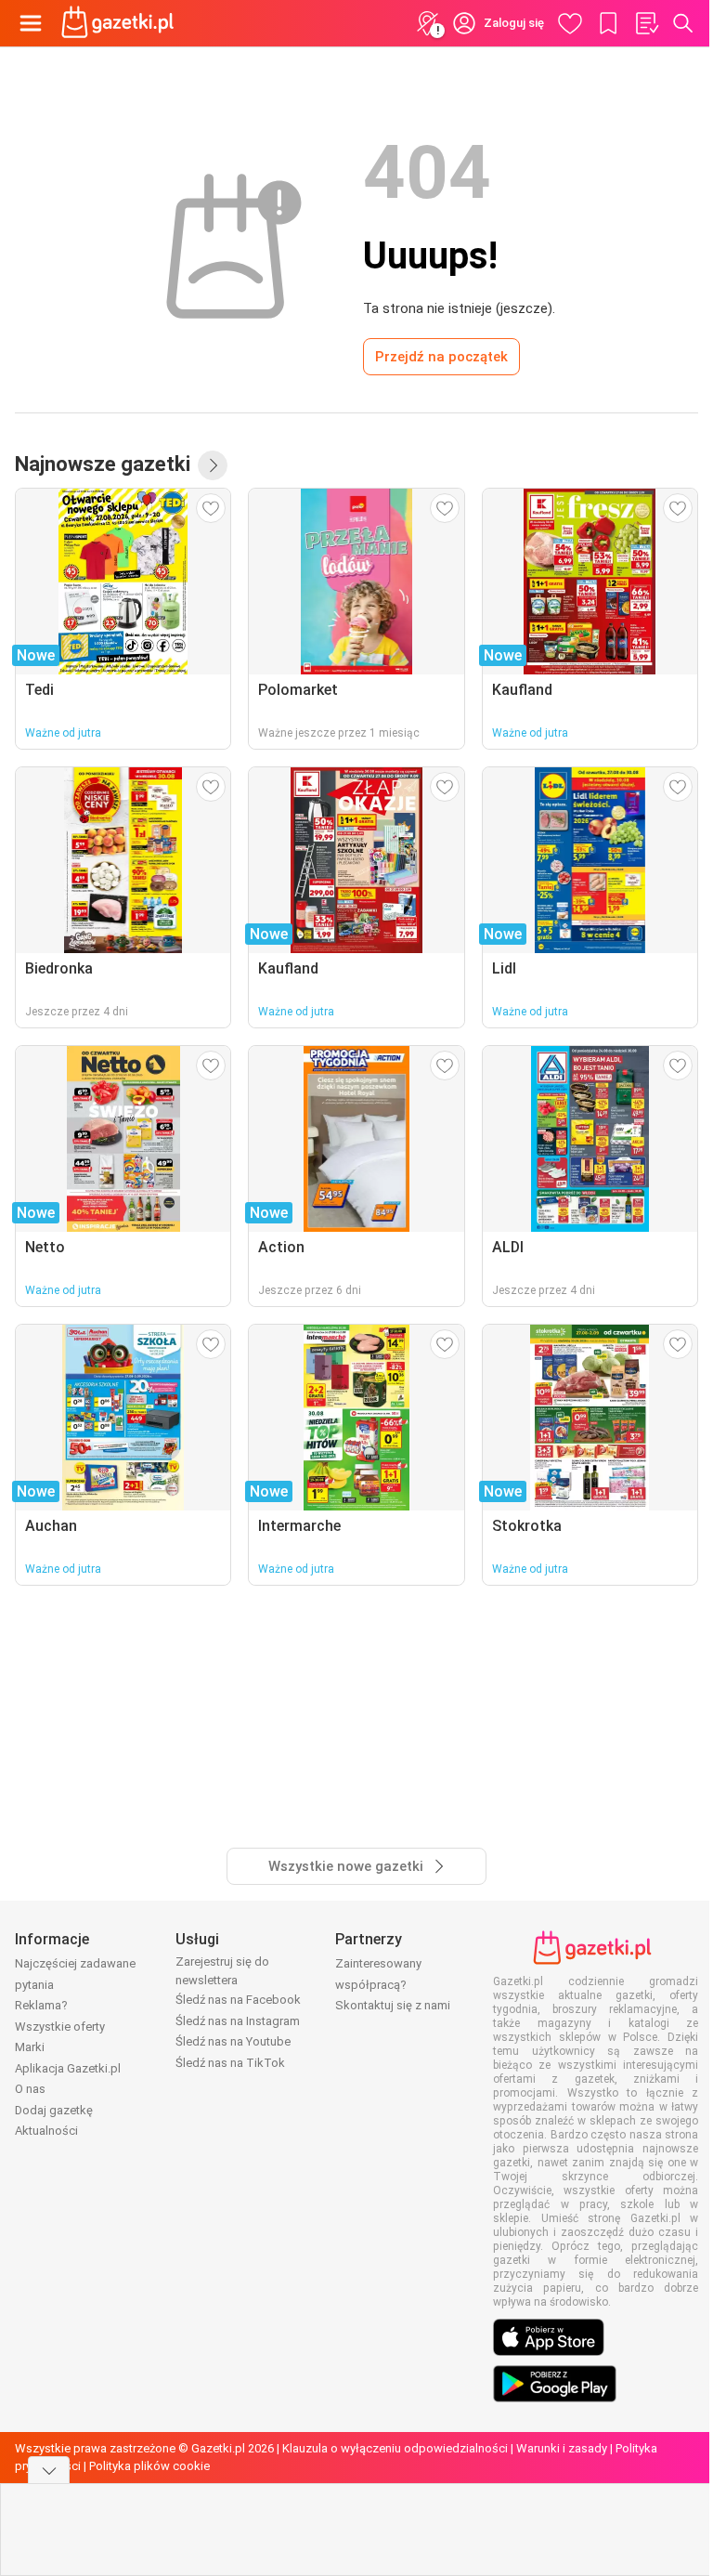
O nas (30, 2089)
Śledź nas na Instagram (238, 2021)
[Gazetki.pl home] (121, 23)
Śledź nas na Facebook (238, 2000)
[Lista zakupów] (646, 23)
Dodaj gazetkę (54, 2110)
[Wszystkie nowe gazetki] (213, 465)
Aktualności (46, 2131)
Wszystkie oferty (60, 2027)
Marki (30, 2047)
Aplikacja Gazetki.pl (68, 2068)
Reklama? (41, 2005)
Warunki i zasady (562, 2448)
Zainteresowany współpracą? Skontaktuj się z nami (393, 1984)
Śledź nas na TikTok (230, 2063)
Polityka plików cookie (149, 2466)
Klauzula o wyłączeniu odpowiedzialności (395, 2448)
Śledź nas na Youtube (233, 2041)
